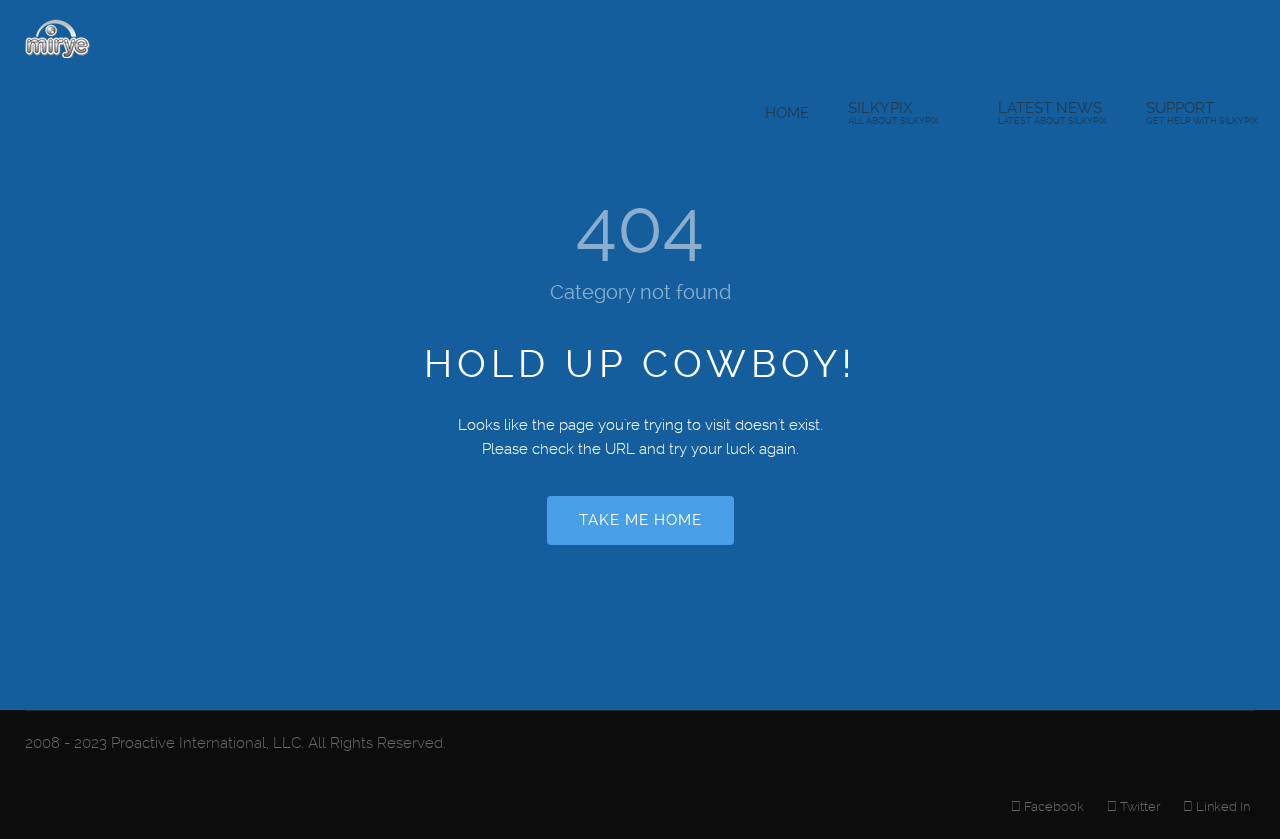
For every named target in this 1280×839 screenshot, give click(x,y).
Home (787, 113)
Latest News (1052, 112)
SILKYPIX (893, 112)
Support (1202, 112)
